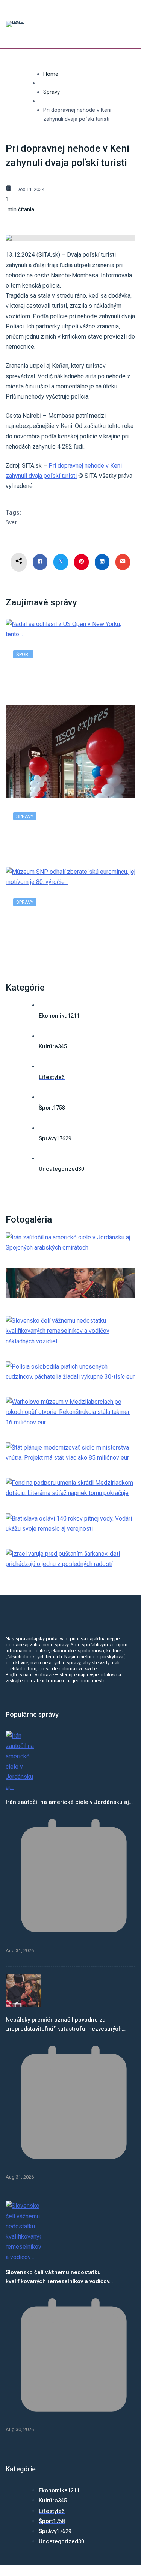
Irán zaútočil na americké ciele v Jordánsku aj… (69, 1802)
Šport (23, 654)
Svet (11, 522)
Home (51, 74)
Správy (52, 92)
